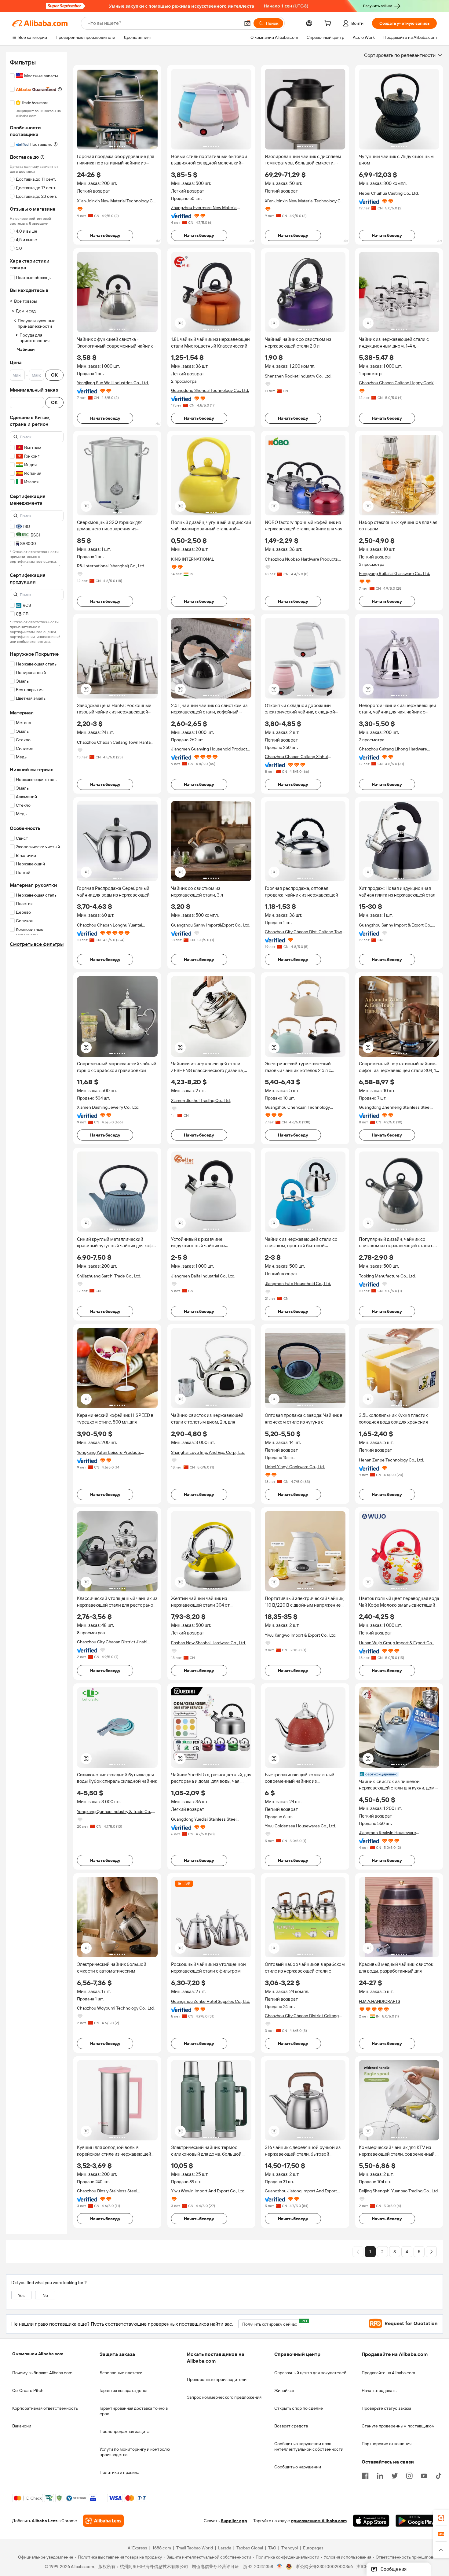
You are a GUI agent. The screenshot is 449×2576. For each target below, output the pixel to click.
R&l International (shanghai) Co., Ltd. (111, 566)
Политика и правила (119, 2472)
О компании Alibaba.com (38, 2354)
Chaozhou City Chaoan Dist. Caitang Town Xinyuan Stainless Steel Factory (305, 932)
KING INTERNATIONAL (193, 559)
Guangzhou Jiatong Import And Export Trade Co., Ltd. (301, 2191)
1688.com (162, 2548)
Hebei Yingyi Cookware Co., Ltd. (295, 1467)
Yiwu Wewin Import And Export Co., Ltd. (208, 2191)
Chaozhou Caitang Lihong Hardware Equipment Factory (393, 749)
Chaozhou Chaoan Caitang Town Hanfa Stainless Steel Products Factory (114, 742)
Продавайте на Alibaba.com (388, 2373)
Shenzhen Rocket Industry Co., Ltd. (298, 376)
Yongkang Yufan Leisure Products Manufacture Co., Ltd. (109, 1452)
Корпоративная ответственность (45, 2408)
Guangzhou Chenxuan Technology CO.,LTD (297, 1107)
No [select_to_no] (45, 2295)
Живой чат (285, 2390)
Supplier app (234, 2521)
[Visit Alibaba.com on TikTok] (439, 2475)
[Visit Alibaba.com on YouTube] (424, 2475)
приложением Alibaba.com (319, 2521)
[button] (247, 23)
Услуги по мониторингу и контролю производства (135, 2452)
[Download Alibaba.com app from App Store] (371, 2521)
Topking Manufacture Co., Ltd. (387, 1276)
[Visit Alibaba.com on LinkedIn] (380, 2475)
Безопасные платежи (121, 2373)
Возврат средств (291, 2426)
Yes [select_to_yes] (21, 2295)
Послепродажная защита (124, 2431)
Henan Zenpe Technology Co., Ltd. (391, 1460)
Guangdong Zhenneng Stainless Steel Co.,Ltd (395, 1107)
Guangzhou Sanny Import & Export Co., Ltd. (395, 925)
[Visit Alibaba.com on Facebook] (365, 2475)
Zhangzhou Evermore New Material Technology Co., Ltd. (204, 208)
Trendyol (290, 2548)
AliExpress (137, 2548)
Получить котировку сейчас (272, 2323)
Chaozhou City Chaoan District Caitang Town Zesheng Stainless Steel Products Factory (302, 2016)
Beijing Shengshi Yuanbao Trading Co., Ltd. (399, 2191)
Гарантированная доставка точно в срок (134, 2411)
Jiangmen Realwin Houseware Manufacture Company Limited (389, 1833)
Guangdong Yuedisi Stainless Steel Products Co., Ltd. (204, 1819)
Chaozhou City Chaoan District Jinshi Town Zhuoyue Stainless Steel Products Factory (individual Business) (115, 1642)
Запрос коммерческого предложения (224, 2397)
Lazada (225, 2548)
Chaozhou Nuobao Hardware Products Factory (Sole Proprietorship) (301, 559)
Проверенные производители (217, 2379)
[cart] (329, 24)
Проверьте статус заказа (386, 2408)
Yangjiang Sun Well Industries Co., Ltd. (113, 383)
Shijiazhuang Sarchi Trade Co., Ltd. (109, 1276)
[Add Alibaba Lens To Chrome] (103, 2521)
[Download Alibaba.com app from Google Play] (416, 2521)
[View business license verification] (280, 2567)
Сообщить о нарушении (298, 2467)
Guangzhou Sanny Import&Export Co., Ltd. (211, 925)
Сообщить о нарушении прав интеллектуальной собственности (309, 2446)
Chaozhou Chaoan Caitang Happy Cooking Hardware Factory (399, 383)
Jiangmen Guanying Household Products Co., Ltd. (210, 749)
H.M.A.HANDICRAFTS (380, 2001)
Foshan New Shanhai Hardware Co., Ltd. (208, 1643)
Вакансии (22, 2426)
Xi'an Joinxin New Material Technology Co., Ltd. (117, 201)
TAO (272, 2548)
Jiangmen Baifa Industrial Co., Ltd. (203, 1276)
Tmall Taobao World (195, 2548)
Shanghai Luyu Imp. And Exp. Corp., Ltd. (208, 1452)
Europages (313, 2548)
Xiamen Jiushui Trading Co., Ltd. (201, 1100)
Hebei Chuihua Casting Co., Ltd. (389, 193)
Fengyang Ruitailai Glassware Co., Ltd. (394, 573)
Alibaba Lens (45, 2521)
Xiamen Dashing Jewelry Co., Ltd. (108, 1107)
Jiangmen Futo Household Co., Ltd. (298, 1284)
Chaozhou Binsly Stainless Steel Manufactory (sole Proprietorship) (109, 2191)
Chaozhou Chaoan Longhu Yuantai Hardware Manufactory (110, 925)
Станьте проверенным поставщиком (398, 2426)
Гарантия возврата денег (124, 2390)
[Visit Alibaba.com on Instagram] (409, 2475)
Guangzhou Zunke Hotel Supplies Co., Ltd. (211, 2001)
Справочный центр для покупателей (310, 2373)
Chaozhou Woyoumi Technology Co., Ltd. (116, 2008)
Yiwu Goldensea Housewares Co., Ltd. (300, 1826)
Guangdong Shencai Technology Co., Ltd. (210, 390)
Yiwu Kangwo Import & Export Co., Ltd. (301, 1635)
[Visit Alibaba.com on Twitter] (395, 2475)
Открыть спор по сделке (299, 2408)
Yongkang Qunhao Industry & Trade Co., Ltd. (114, 1812)
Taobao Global (250, 2548)
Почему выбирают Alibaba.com (42, 2373)
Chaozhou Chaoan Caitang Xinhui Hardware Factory (296, 757)
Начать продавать (379, 2390)
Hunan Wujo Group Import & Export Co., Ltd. (396, 1643)
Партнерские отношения (387, 2444)
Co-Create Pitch (28, 2390)
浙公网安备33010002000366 (324, 2567)
